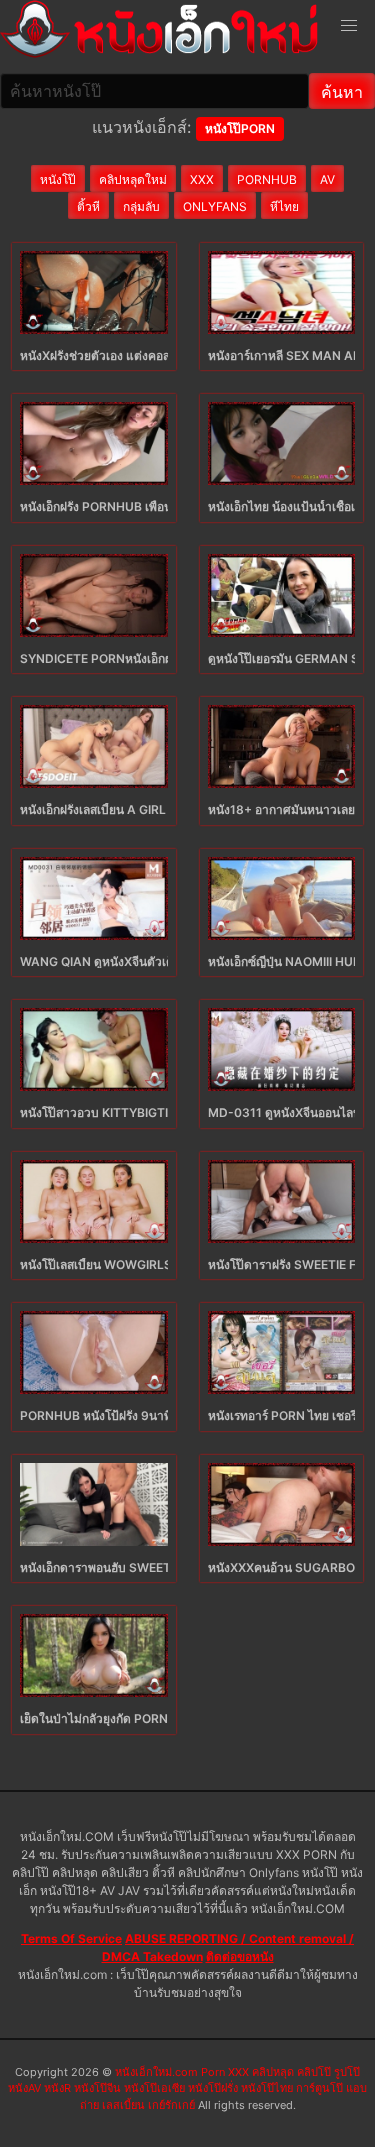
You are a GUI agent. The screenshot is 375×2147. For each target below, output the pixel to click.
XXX (202, 179)
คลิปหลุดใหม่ (133, 179)
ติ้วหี (88, 206)
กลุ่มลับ (141, 206)
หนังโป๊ (58, 179)
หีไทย (284, 206)
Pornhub (267, 179)
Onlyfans (215, 206)
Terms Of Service (71, 1938)
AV (327, 179)
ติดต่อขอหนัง (240, 1956)
